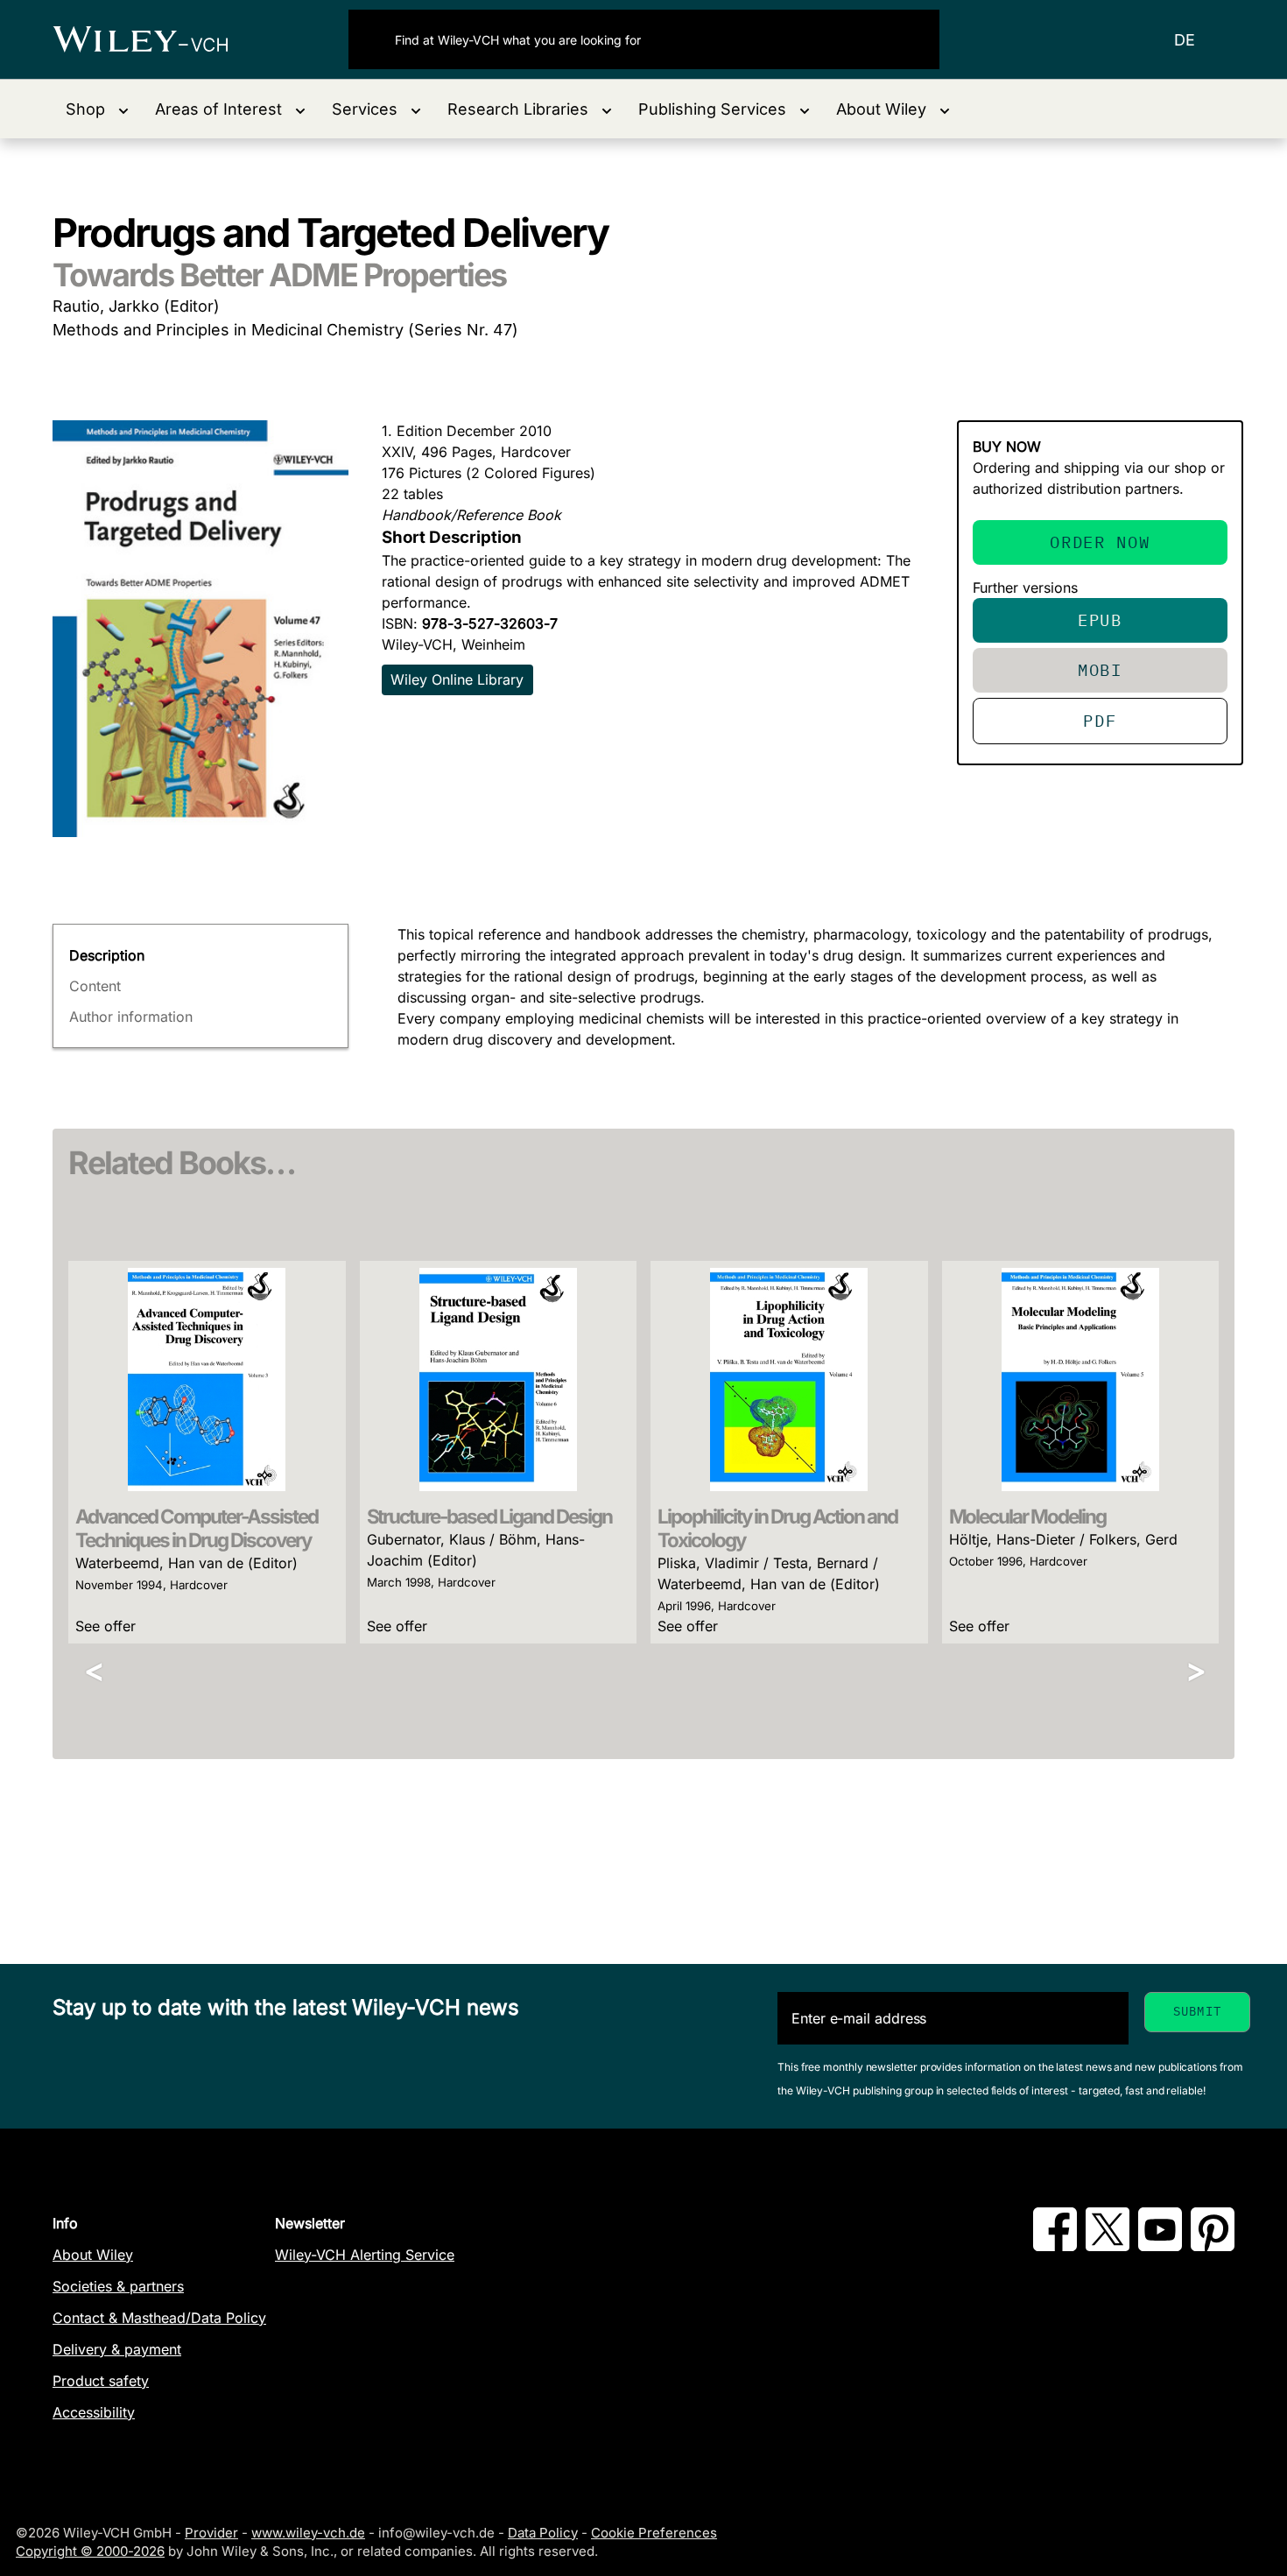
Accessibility (94, 2412)
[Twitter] (1108, 2246)
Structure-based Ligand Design (490, 1516)
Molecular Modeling (1028, 1516)
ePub (1100, 619)
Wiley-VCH (155, 39)
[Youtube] (1160, 2246)
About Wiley (93, 2255)
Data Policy (543, 2533)
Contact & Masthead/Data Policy (159, 2318)
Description (107, 955)
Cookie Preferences (654, 2533)
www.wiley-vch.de (308, 2533)
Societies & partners (118, 2286)
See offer (105, 1626)
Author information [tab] (131, 1017)
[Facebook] (1055, 2246)
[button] (97, 109)
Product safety (101, 2381)
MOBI (1100, 669)
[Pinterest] (1213, 2246)
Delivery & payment (117, 2349)
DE (1185, 40)
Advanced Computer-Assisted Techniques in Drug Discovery (197, 1528)
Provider (211, 2533)
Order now (1100, 542)
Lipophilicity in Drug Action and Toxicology (777, 1528)
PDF (1100, 720)
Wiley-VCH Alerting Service (365, 2255)
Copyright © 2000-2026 (90, 2551)
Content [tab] (95, 986)
